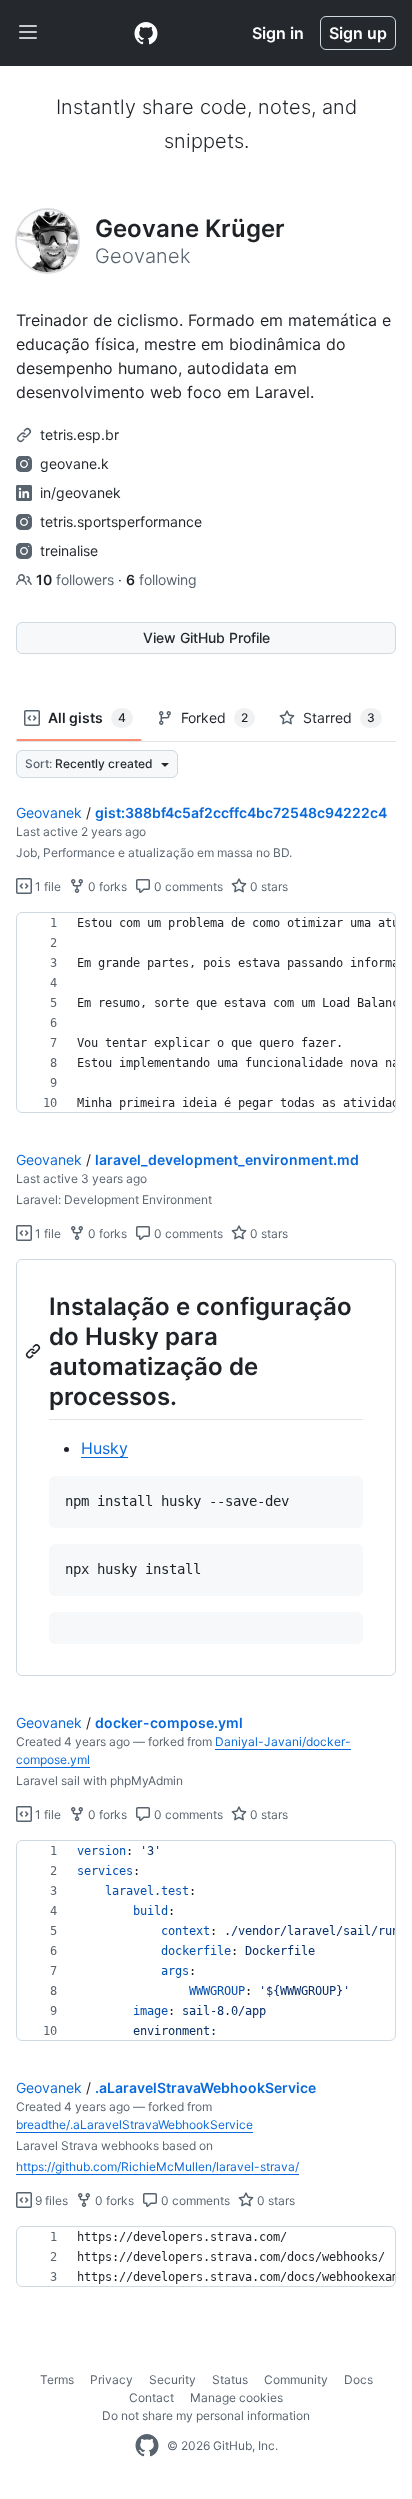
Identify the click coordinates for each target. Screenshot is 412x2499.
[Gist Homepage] (146, 33)
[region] (206, 1013)
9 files (50, 2200)
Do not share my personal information (206, 2415)
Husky (104, 1448)
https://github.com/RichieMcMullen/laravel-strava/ (157, 2166)
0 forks (106, 886)
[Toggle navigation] (28, 33)
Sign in (278, 33)
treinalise (69, 550)
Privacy (111, 2379)
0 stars (267, 886)
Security (172, 2379)
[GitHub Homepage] (147, 2446)
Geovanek (49, 812)
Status (230, 2379)
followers (77, 579)
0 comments (187, 886)
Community (296, 2379)
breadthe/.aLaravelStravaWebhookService (134, 2124)
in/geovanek (80, 492)
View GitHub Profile (206, 637)
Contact (151, 2397)
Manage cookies (236, 2397)
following (161, 579)
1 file (46, 886)
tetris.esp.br (79, 434)
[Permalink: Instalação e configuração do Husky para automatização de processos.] (35, 1351)
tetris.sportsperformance (121, 521)
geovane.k (74, 463)
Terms (57, 2379)
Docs (358, 2379)
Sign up (358, 33)
